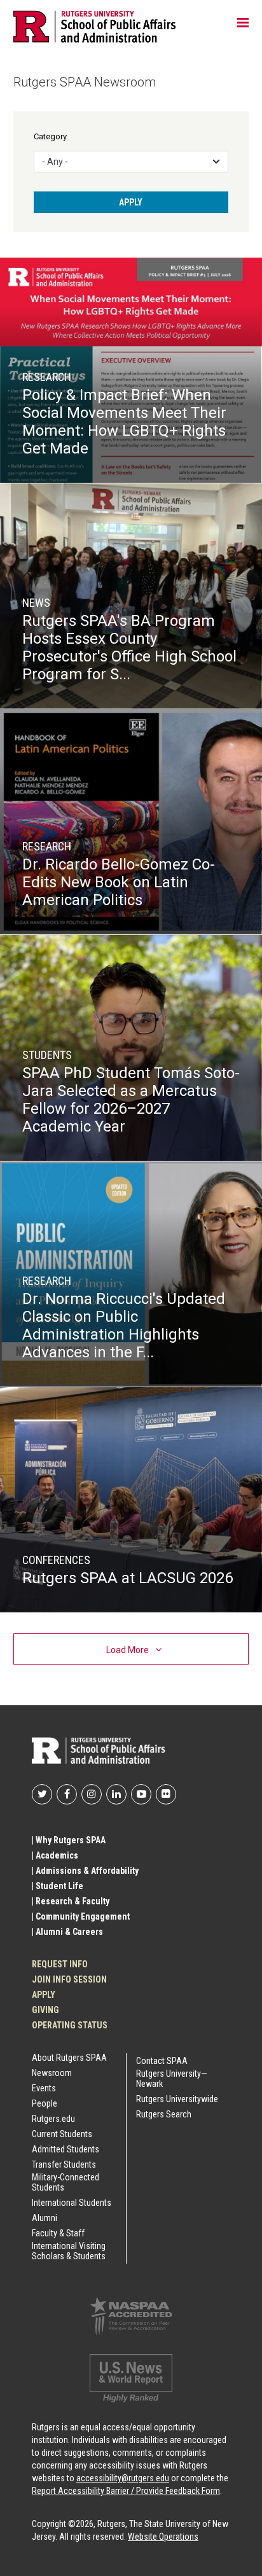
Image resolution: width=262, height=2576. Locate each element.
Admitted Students (65, 2149)
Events (44, 2088)
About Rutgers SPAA (69, 2058)
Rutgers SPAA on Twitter (42, 1794)
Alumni (45, 2218)
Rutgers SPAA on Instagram (92, 1794)
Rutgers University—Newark (172, 2079)
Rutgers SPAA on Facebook (67, 1794)
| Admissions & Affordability (85, 1871)
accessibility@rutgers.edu (123, 2478)
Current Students (62, 2134)
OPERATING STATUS (70, 2025)
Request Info (60, 1964)
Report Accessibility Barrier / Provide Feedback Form (126, 2491)
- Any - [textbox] (55, 162)
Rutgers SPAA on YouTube (141, 1794)
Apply (44, 1995)
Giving (45, 2010)
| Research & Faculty (71, 1901)
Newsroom (52, 2073)
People (45, 2103)
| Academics (55, 1855)
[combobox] (131, 162)
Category (50, 136)
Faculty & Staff (58, 2233)
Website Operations (163, 2537)
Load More (128, 1650)
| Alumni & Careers (67, 1932)
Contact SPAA (162, 2061)
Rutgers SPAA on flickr (166, 1794)
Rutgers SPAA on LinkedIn (116, 1794)
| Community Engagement (81, 1916)
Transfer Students (64, 2164)
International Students (72, 2203)
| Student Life (58, 1886)
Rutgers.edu (53, 2119)
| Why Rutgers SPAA (69, 1840)
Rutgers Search (164, 2114)
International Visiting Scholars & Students (69, 2251)
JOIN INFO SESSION (69, 1979)
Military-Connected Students (65, 2182)
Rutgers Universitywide (177, 2099)
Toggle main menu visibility (243, 22)
